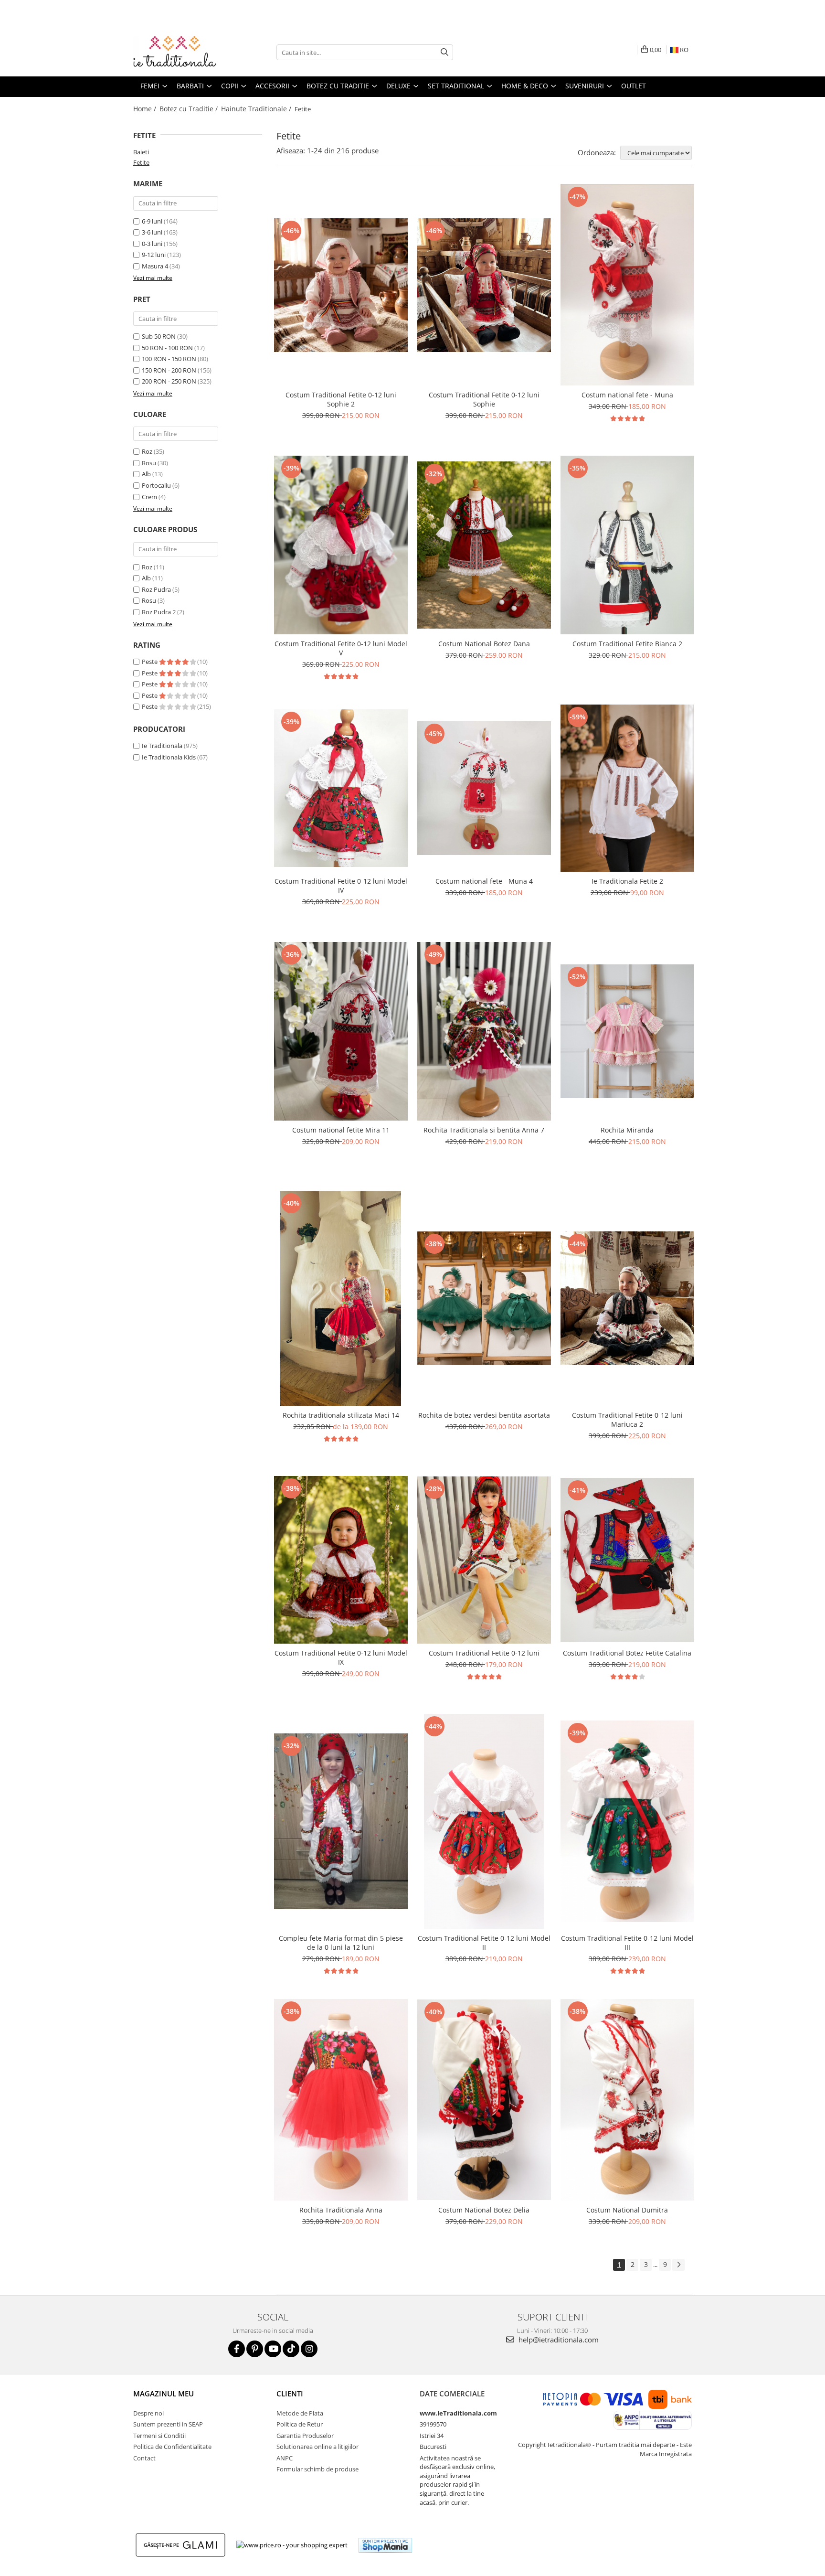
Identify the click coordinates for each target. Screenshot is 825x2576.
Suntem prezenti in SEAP (168, 2424)
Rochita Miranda (627, 1130)
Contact (144, 2458)
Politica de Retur (300, 2424)
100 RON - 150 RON (169, 359)
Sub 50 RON (159, 336)
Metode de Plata (300, 2413)
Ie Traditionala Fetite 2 (627, 881)
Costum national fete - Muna (627, 395)
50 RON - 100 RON (167, 348)
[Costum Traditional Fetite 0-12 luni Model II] (484, 1821)
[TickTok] (291, 2349)
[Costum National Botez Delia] (484, 2100)
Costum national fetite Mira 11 (341, 1130)
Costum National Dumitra (627, 2210)
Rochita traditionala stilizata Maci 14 (341, 1415)
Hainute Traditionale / (257, 109)
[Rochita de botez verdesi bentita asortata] (484, 1298)
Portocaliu (156, 485)
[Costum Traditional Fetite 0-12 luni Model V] (341, 545)
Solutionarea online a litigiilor (317, 2447)
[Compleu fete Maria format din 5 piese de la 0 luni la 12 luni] (341, 1821)
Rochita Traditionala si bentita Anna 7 (484, 1130)
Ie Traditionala (162, 746)
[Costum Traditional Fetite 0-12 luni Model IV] (341, 788)
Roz (147, 451)
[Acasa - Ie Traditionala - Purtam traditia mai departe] (181, 53)
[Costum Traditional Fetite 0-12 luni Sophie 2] (341, 285)
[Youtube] (273, 2349)
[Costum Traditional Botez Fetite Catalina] (627, 1560)
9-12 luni (154, 255)
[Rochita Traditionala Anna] (341, 2100)
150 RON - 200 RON (169, 370)
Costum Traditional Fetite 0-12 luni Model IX (341, 1657)
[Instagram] (309, 2349)
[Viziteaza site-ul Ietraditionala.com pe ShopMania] (385, 2545)
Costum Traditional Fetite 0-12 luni (484, 1653)
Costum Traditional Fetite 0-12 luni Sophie (484, 399)
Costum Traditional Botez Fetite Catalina (627, 1653)
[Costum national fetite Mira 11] (341, 1031)
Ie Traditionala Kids (169, 757)
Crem (149, 497)
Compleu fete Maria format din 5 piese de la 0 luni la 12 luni (341, 1943)
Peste (150, 662)
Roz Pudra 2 (159, 612)
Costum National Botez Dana (484, 644)
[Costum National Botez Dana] (484, 545)
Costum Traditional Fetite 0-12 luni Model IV (341, 886)
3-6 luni (152, 232)
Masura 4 (155, 266)
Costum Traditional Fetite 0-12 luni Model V (341, 648)
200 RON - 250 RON (169, 381)
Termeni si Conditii (159, 2436)
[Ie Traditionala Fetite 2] (627, 788)
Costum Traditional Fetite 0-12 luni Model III (627, 1943)
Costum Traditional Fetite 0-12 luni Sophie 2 (341, 399)
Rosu (149, 463)
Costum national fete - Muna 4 (484, 881)
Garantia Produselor (305, 2436)
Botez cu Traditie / (190, 109)
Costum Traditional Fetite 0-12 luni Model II (484, 1943)
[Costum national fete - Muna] (627, 285)
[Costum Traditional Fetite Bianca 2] (627, 545)
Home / (146, 109)
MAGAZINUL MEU (164, 2394)
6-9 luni (152, 221)
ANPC (285, 2458)
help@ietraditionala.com (558, 2340)
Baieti (141, 152)
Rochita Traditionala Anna (341, 2210)
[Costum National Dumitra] (627, 2100)
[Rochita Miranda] (627, 1031)
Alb (146, 474)
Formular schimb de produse (317, 2469)
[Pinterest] (255, 2349)
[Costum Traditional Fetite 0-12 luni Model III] (627, 1821)
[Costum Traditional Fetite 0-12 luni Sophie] (484, 285)
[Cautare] (444, 52)
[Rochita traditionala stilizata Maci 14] (341, 1298)
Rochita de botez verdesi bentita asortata (484, 1415)
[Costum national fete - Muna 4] (484, 788)
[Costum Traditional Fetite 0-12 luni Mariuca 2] (627, 1298)
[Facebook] (237, 2349)
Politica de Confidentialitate (172, 2447)
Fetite (141, 162)
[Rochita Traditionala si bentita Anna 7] (484, 1031)
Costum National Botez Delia (484, 2210)
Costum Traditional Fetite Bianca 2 (627, 644)
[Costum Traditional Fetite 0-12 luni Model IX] (341, 1560)
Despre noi (148, 2413)
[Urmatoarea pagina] (678, 2265)
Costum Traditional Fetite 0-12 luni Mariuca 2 (627, 1420)
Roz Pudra (156, 589)
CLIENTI (290, 2394)
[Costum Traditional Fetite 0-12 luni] (484, 1560)
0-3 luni (152, 244)
